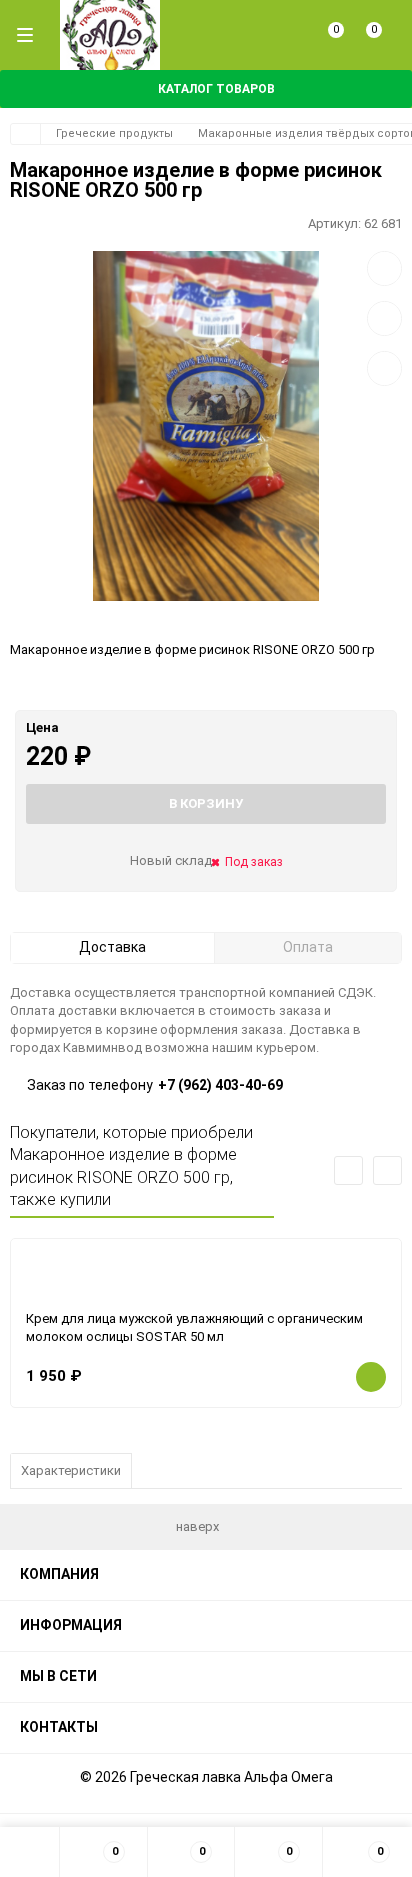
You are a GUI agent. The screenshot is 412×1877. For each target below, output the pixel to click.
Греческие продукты (114, 133)
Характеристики (71, 1470)
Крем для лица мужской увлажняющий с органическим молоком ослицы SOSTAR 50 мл (194, 1328)
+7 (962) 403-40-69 (220, 1085)
